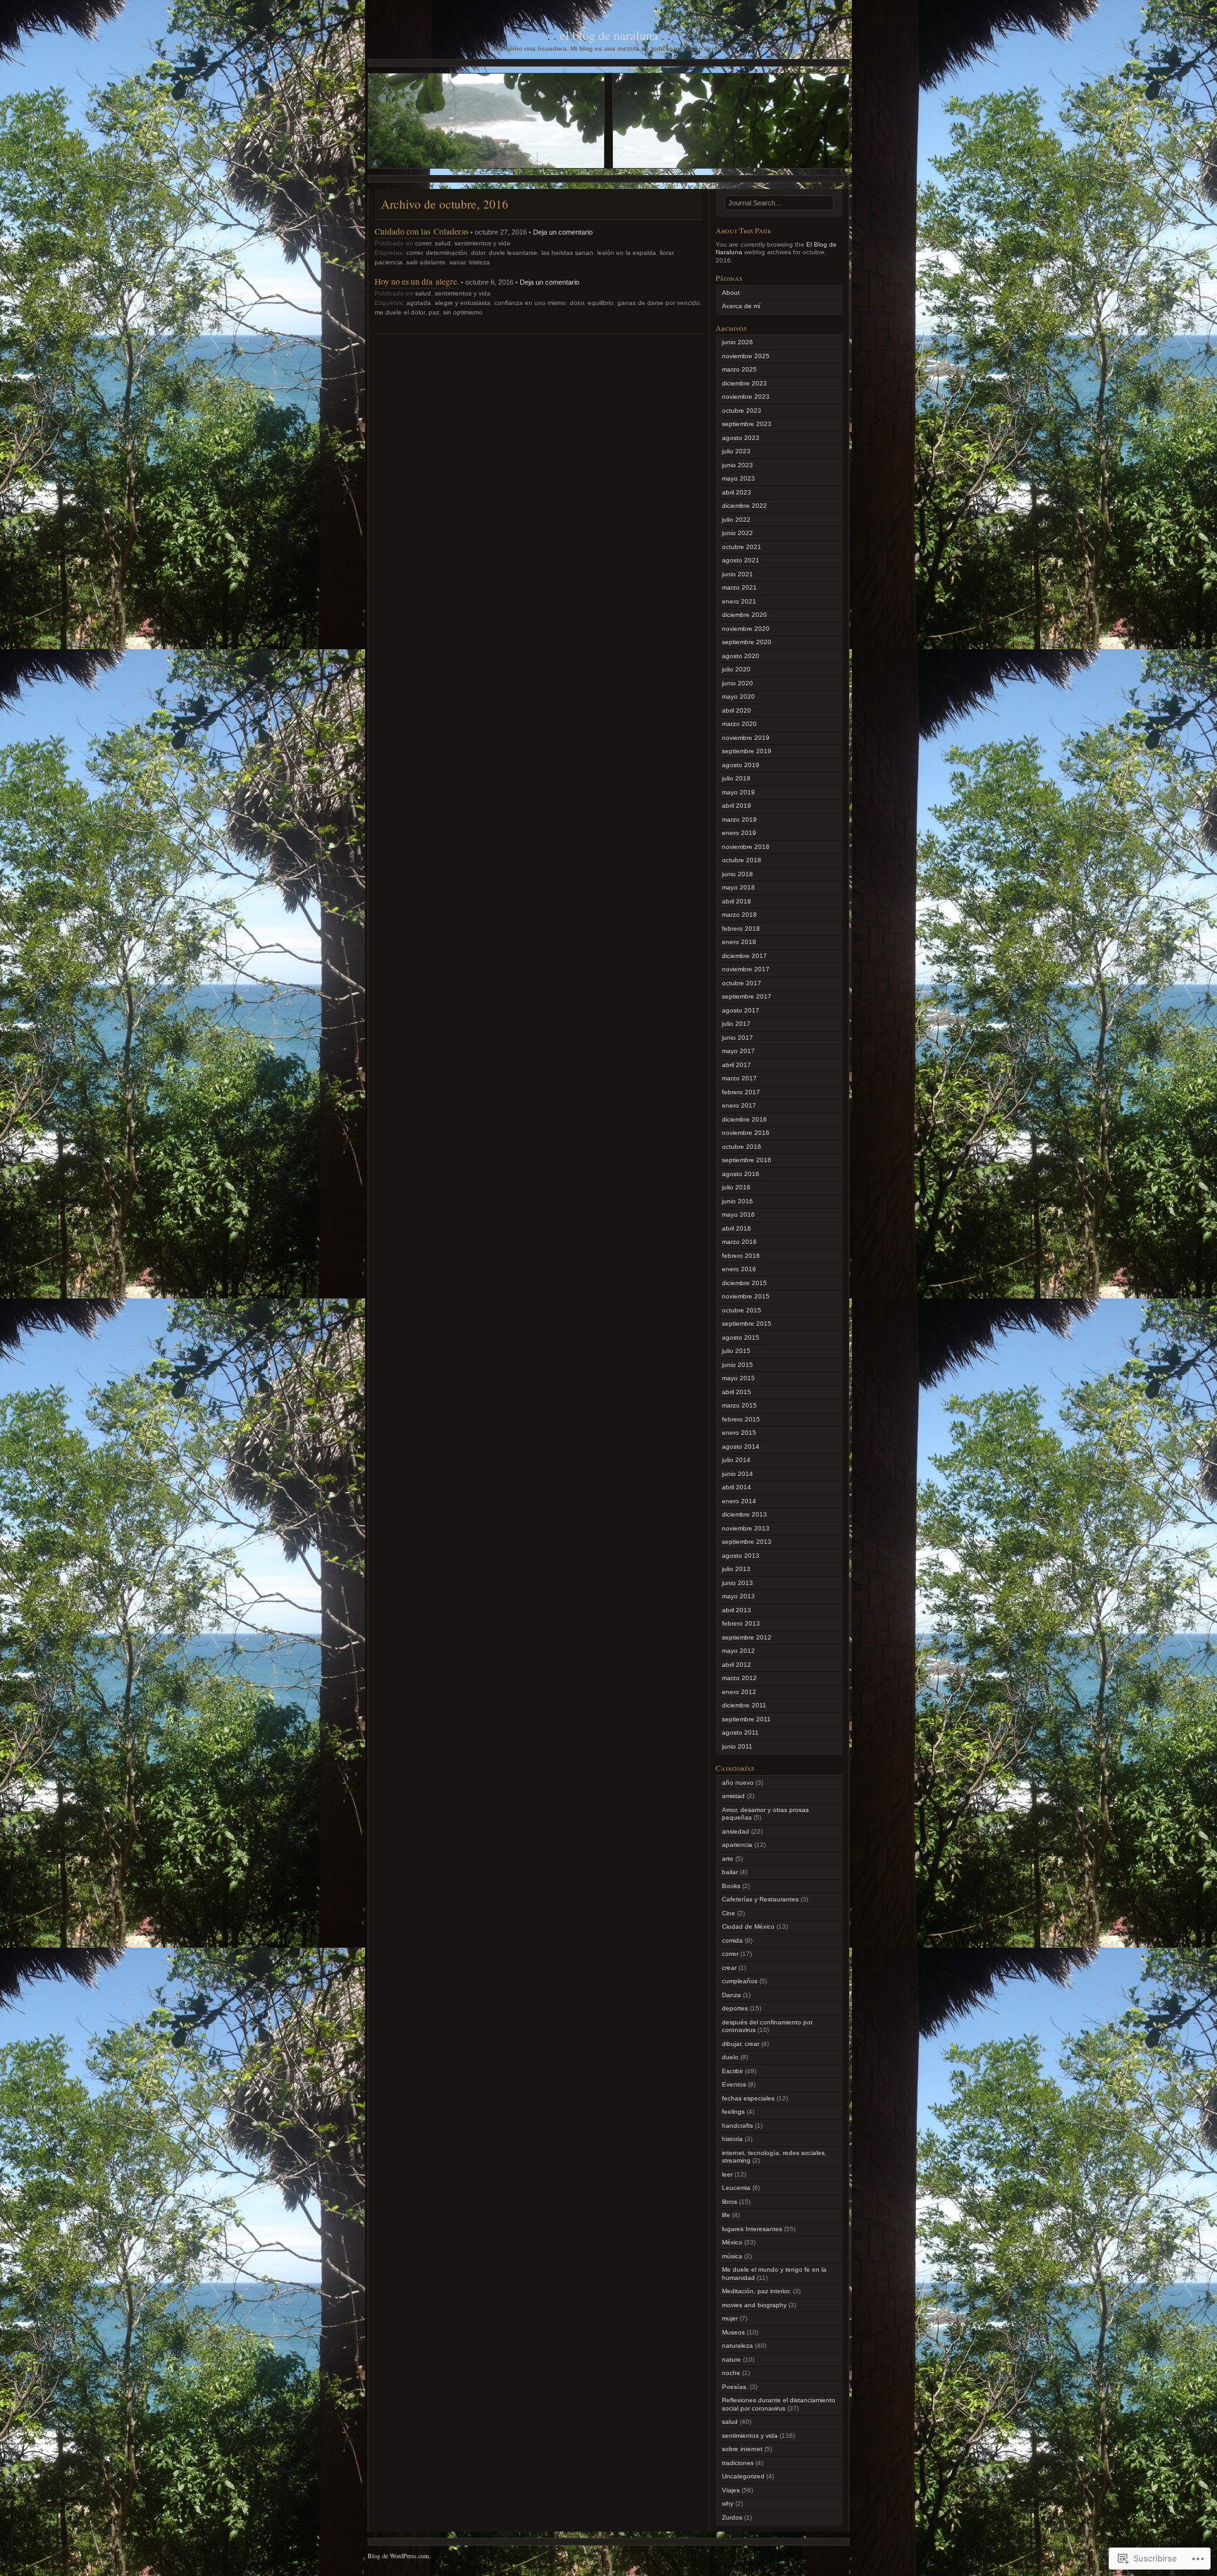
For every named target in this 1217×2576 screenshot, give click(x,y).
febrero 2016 (741, 1256)
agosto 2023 (741, 438)
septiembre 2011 (746, 1719)
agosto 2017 (741, 1010)
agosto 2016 (741, 1174)
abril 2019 (737, 806)
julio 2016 (736, 1187)
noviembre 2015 (746, 1296)
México (732, 2242)
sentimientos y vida (482, 243)
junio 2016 (737, 1201)
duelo (730, 2057)
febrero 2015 (741, 1419)
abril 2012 (737, 1665)
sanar (457, 262)
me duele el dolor (400, 312)
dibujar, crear (741, 2044)
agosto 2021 (741, 560)
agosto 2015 (741, 1337)
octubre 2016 (742, 1147)
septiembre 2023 (747, 424)
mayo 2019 (738, 792)
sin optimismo (463, 312)
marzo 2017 (739, 1078)
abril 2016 (737, 1228)
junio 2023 (737, 465)
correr (423, 243)
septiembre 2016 (747, 1160)
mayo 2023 (738, 478)
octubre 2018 (742, 860)
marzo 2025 (739, 369)
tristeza (480, 262)
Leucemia (736, 2188)
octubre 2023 (742, 411)
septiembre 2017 (747, 996)
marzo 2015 (739, 1405)
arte (728, 1859)
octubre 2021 (742, 547)
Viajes (731, 2490)
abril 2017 (737, 1065)
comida (732, 1940)
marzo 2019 (739, 819)
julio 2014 (736, 1460)
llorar (666, 253)
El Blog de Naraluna (609, 35)
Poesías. (735, 2387)
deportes (735, 2008)
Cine (729, 1913)
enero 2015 (739, 1433)
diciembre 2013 (744, 1514)
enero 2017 (739, 1105)
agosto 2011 (740, 1732)
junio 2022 (737, 533)
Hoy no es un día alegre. (417, 281)
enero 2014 (739, 1501)
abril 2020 (737, 710)
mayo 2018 (738, 887)
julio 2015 (736, 1351)
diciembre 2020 (744, 615)
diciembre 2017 (744, 956)
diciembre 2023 (744, 383)
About (731, 293)
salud (443, 243)
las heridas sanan (567, 253)
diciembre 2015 (744, 1283)
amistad (733, 1796)
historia (732, 2139)
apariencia (737, 1845)
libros (730, 2202)
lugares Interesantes (752, 2229)
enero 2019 (739, 833)
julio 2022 (736, 520)
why (728, 2503)
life (726, 2215)
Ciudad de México (748, 1926)
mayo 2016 (738, 1214)
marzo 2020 (739, 724)
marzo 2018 (739, 915)
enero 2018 (739, 942)
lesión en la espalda (627, 253)
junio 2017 (737, 1038)
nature (731, 2359)
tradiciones (738, 2463)
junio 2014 (737, 1474)
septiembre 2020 (747, 642)
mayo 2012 (738, 1651)
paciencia (389, 262)
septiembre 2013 (747, 1542)
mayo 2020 (738, 696)
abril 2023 (737, 492)
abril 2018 (737, 901)
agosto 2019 (741, 765)
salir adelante (426, 262)
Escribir (732, 2071)
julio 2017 (736, 1024)
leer (727, 2174)
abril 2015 (737, 1392)
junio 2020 (737, 683)
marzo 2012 (739, 1678)
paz (434, 312)
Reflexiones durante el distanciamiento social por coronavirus (779, 2404)
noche (731, 2373)
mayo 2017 (738, 1051)
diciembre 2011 (744, 1705)
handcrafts (737, 2126)
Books (731, 1886)
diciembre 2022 (744, 506)
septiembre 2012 (747, 1637)
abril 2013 (737, 1610)
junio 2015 (737, 1365)
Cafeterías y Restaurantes (760, 1899)
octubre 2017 (742, 983)
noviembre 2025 (746, 356)
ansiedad (736, 1831)
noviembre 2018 (746, 847)
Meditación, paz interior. (757, 2291)
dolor (478, 253)
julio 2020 (736, 669)
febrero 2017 (741, 1092)
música (732, 2256)
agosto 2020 (741, 656)
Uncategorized (743, 2476)
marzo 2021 (739, 587)
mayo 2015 (738, 1378)
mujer (730, 2318)
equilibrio (601, 303)
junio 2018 (737, 874)
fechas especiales (748, 2098)
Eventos (734, 2084)
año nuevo (738, 1783)
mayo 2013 (738, 1596)
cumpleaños (740, 1981)
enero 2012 (739, 1692)
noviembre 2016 (746, 1133)
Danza (731, 1995)
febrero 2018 (741, 929)
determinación (447, 253)
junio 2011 (737, 1746)
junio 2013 (737, 1583)
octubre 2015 (742, 1310)
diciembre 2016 (744, 1119)
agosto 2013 (741, 1556)
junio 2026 (737, 342)
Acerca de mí (741, 306)
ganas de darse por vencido (659, 303)
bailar (730, 1872)
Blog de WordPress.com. (399, 2556)
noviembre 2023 (746, 397)
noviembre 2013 (746, 1528)
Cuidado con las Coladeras (422, 231)
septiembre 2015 (747, 1324)
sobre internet (742, 2449)
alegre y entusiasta (463, 303)
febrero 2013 (741, 1623)
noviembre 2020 (746, 629)
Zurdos (732, 2517)
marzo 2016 (739, 1242)
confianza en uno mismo (530, 303)
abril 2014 (737, 1487)
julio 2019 (736, 778)
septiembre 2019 (747, 751)
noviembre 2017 (746, 969)
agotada (419, 303)
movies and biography (754, 2305)
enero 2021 (739, 601)
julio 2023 (736, 451)
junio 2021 (737, 574)
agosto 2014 (741, 1447)
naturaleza (737, 2346)
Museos (733, 2332)
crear (729, 1968)
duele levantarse (513, 253)
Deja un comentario (563, 232)
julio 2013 (736, 1569)
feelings (733, 2112)
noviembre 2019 (746, 738)
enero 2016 (739, 1269)
